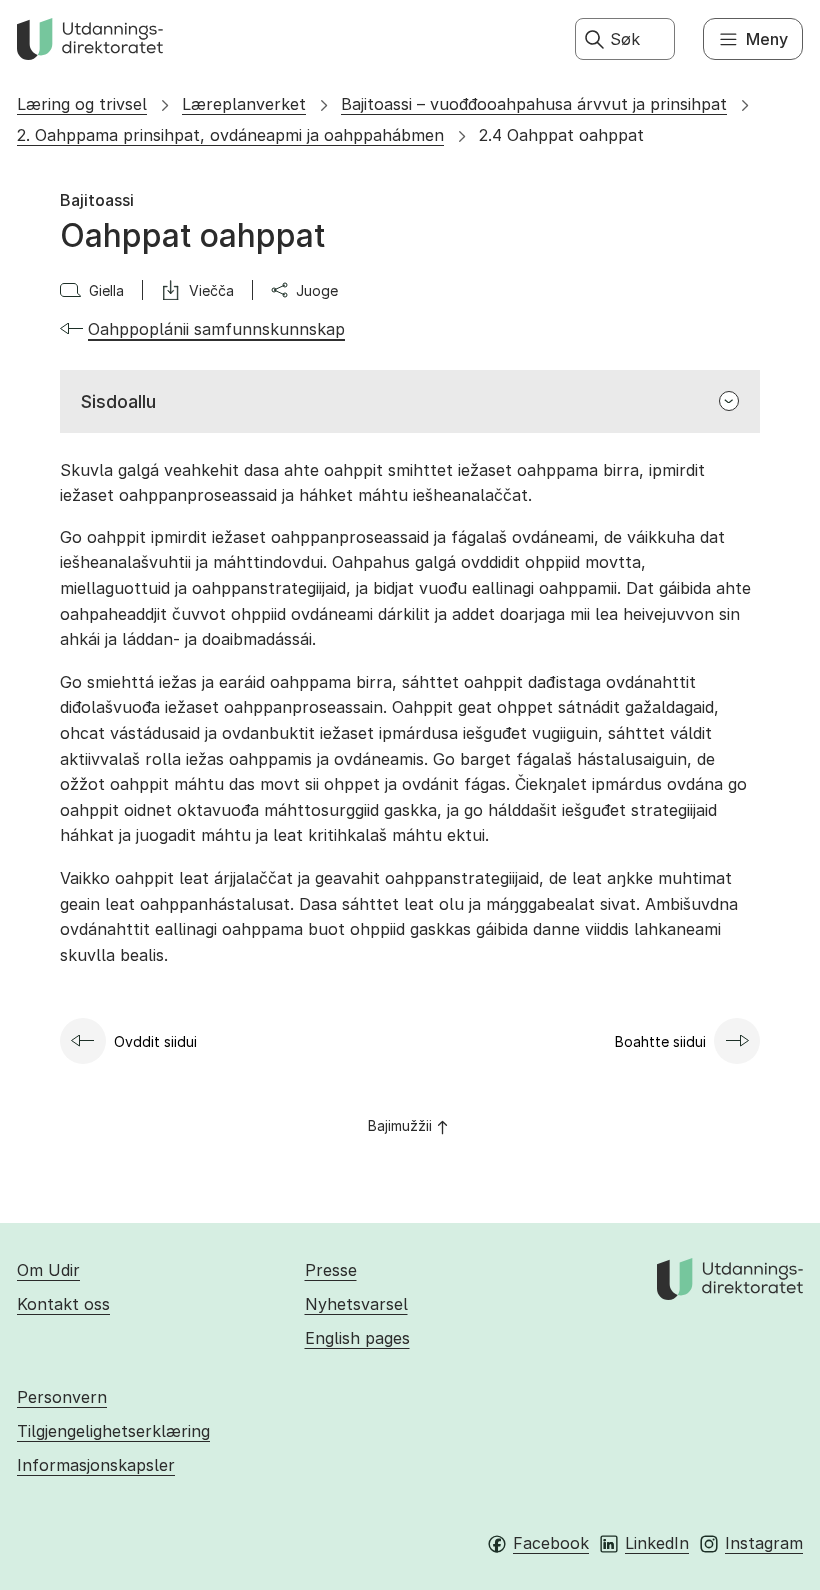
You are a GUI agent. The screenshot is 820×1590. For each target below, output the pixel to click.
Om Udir (48, 1270)
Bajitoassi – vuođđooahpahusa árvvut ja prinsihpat (534, 104)
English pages (357, 1338)
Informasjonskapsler (96, 1465)
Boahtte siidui (660, 1041)
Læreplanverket (244, 104)
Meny (767, 39)
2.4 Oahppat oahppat (561, 135)
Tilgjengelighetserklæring (113, 1431)
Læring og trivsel (82, 104)
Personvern (62, 1397)
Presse (331, 1270)
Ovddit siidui (155, 1041)
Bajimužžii (400, 1125)
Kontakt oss (63, 1304)
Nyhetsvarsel (356, 1304)
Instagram (764, 1543)
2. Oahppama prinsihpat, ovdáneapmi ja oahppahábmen (230, 135)
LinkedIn (657, 1543)
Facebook (551, 1543)
